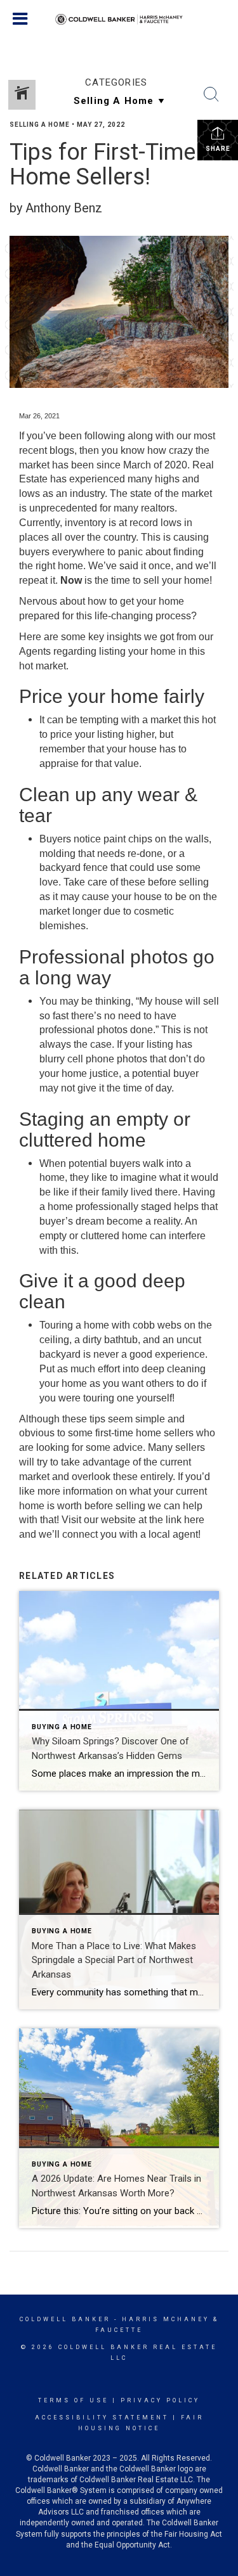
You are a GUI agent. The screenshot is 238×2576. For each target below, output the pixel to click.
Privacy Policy (160, 2400)
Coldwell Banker (65, 2319)
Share (218, 149)
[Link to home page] (119, 20)
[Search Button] (211, 94)
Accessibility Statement (102, 2418)
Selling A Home (40, 125)
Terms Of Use (73, 2400)
